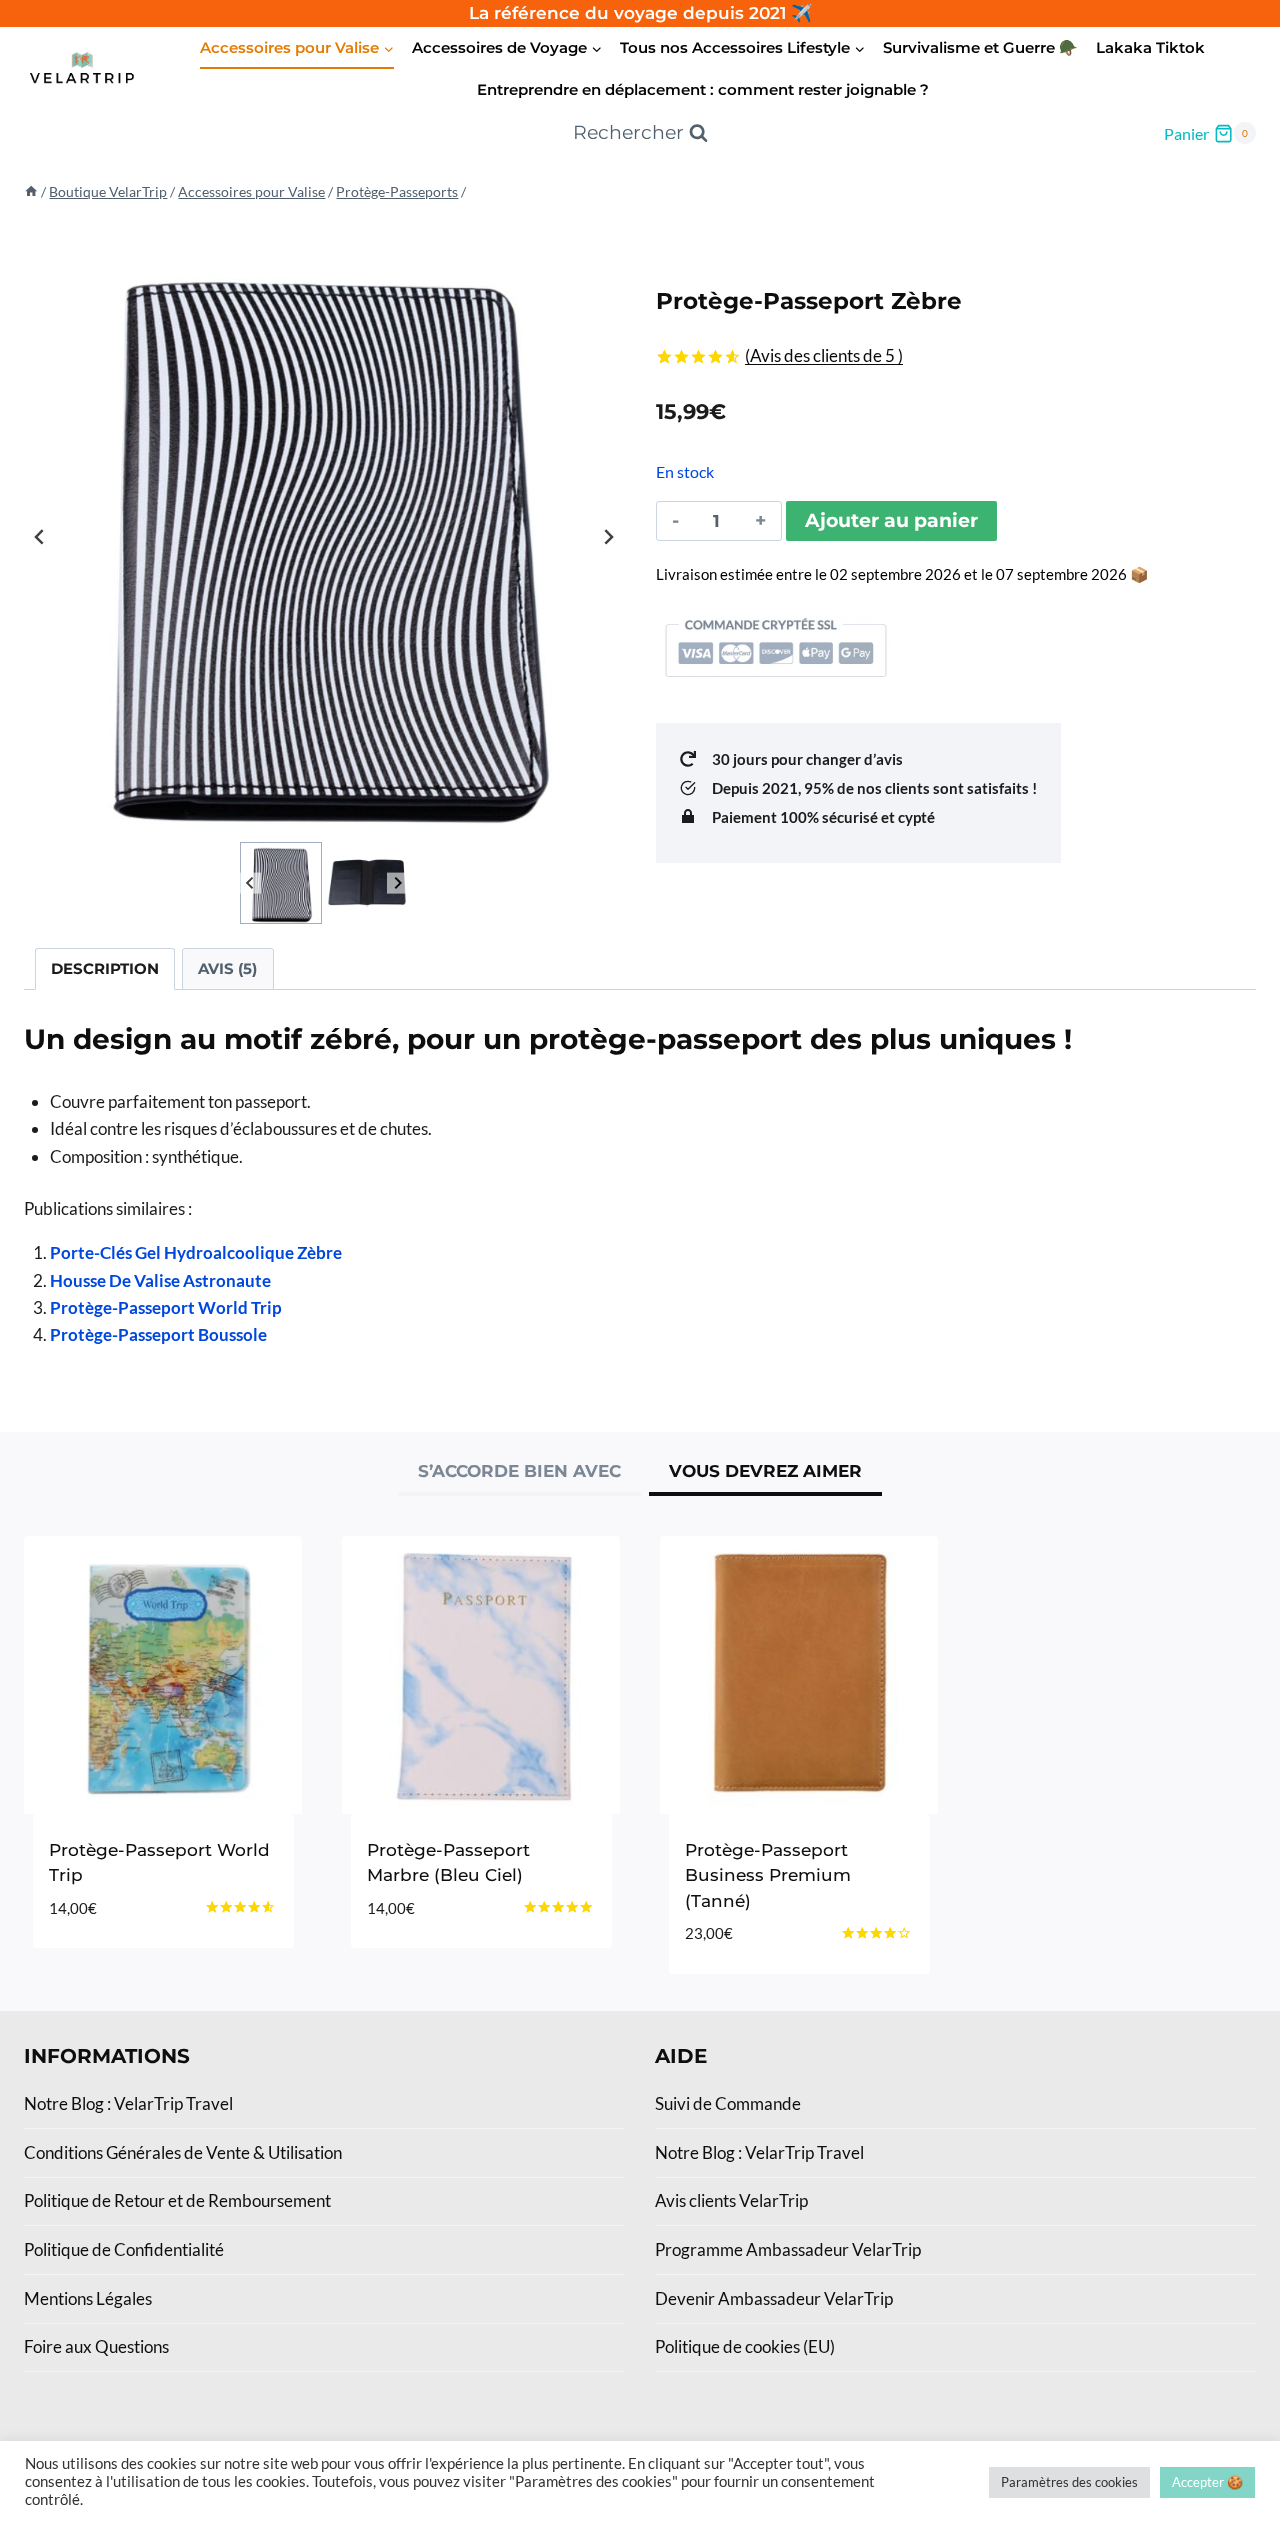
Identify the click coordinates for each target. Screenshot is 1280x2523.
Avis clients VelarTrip (731, 2200)
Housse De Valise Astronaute (160, 1280)
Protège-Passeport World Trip (166, 1307)
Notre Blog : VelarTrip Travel (128, 2103)
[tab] (519, 1474)
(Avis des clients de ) (824, 355)
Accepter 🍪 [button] (1207, 2482)
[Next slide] (608, 537)
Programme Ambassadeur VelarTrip (788, 2249)
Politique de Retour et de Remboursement (177, 2200)
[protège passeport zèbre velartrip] (324, 537)
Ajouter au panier (891, 520)
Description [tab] (105, 968)
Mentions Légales (88, 2298)
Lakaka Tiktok (1150, 47)
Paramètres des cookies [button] (1069, 2482)
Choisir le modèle (130, 1968)
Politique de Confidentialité (124, 2249)
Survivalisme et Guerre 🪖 (980, 47)
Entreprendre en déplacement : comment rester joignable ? (703, 89)
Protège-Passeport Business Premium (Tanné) (768, 1875)
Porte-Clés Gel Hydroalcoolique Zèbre (196, 1252)
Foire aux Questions (96, 2346)
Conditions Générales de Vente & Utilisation (183, 2152)
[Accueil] (31, 191)
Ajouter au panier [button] (450, 1968)
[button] (281, 883)
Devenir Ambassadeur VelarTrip (774, 2298)
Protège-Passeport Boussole (158, 1334)
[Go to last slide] (40, 537)
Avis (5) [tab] (227, 968)
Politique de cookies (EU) (745, 2346)
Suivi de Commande (728, 2103)
